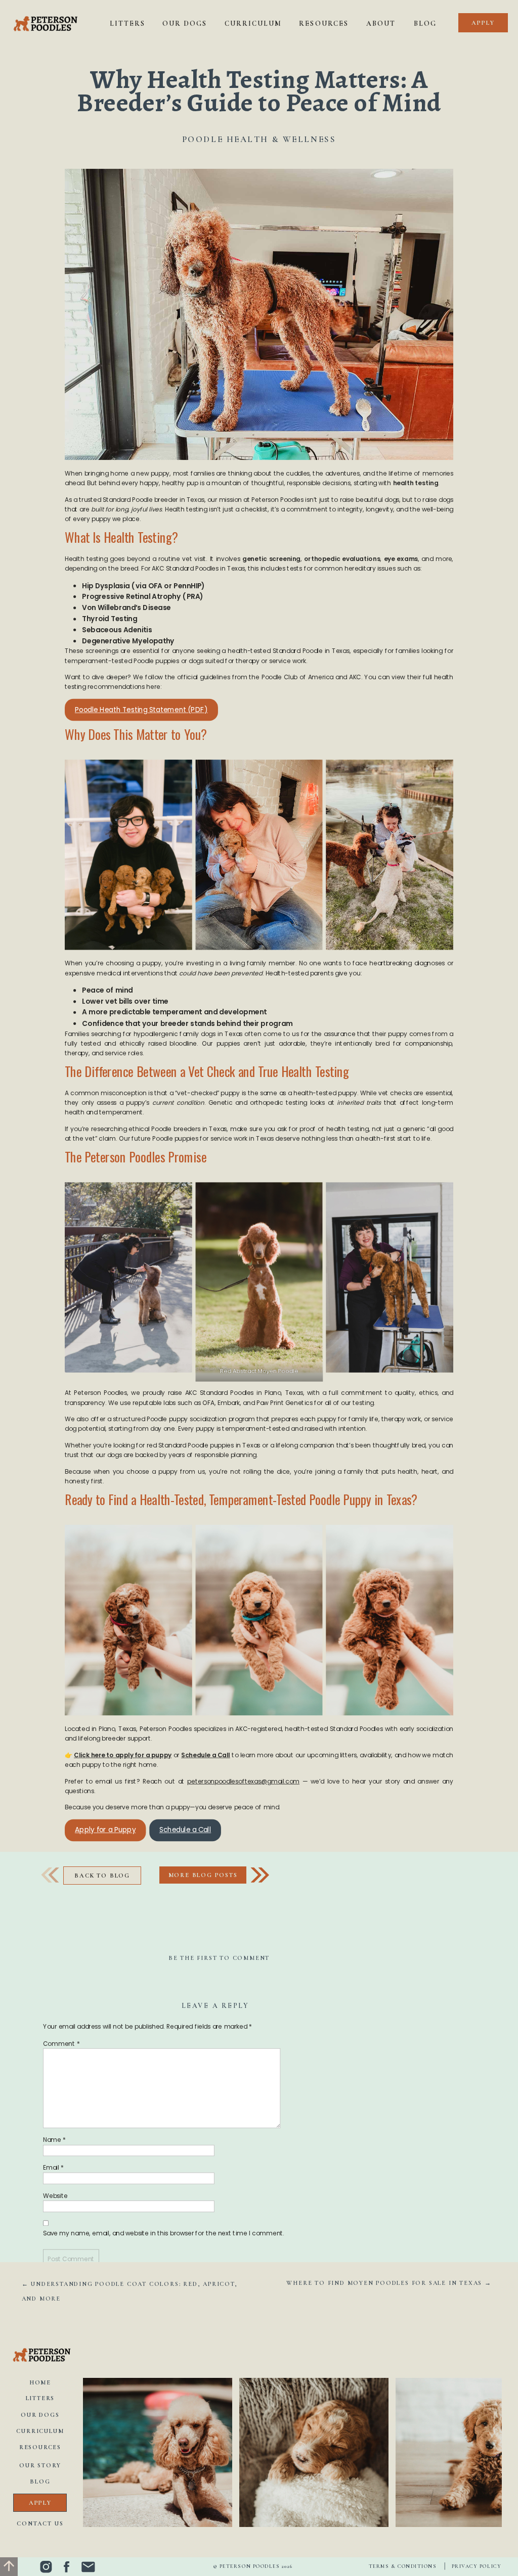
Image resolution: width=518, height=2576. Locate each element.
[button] (203, 1875)
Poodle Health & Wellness (259, 139)
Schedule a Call (185, 1830)
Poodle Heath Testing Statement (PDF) (141, 710)
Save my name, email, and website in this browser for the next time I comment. (164, 2234)
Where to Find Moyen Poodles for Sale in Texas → (389, 2283)
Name (54, 2140)
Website (55, 2196)
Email (53, 2168)
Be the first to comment (219, 1958)
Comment (61, 2044)
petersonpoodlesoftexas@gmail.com (243, 1781)
